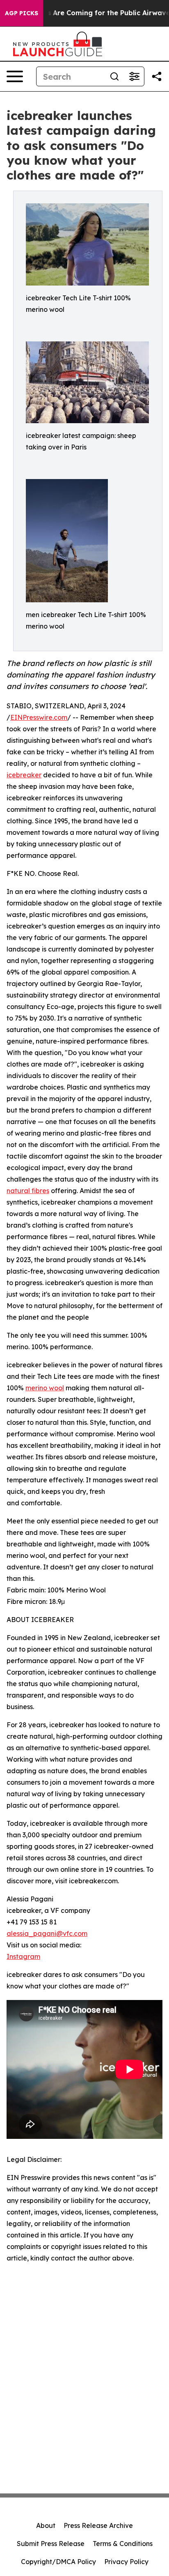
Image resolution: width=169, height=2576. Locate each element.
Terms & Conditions (123, 2544)
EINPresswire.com (39, 717)
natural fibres (28, 1191)
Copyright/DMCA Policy (58, 2562)
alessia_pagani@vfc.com (47, 1933)
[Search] (114, 76)
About (46, 2525)
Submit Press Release (51, 2544)
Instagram (23, 1956)
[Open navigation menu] (15, 76)
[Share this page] (157, 76)
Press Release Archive (98, 2525)
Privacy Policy (126, 2562)
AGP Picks (22, 13)
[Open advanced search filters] (134, 76)
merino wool (45, 1388)
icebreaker (24, 775)
